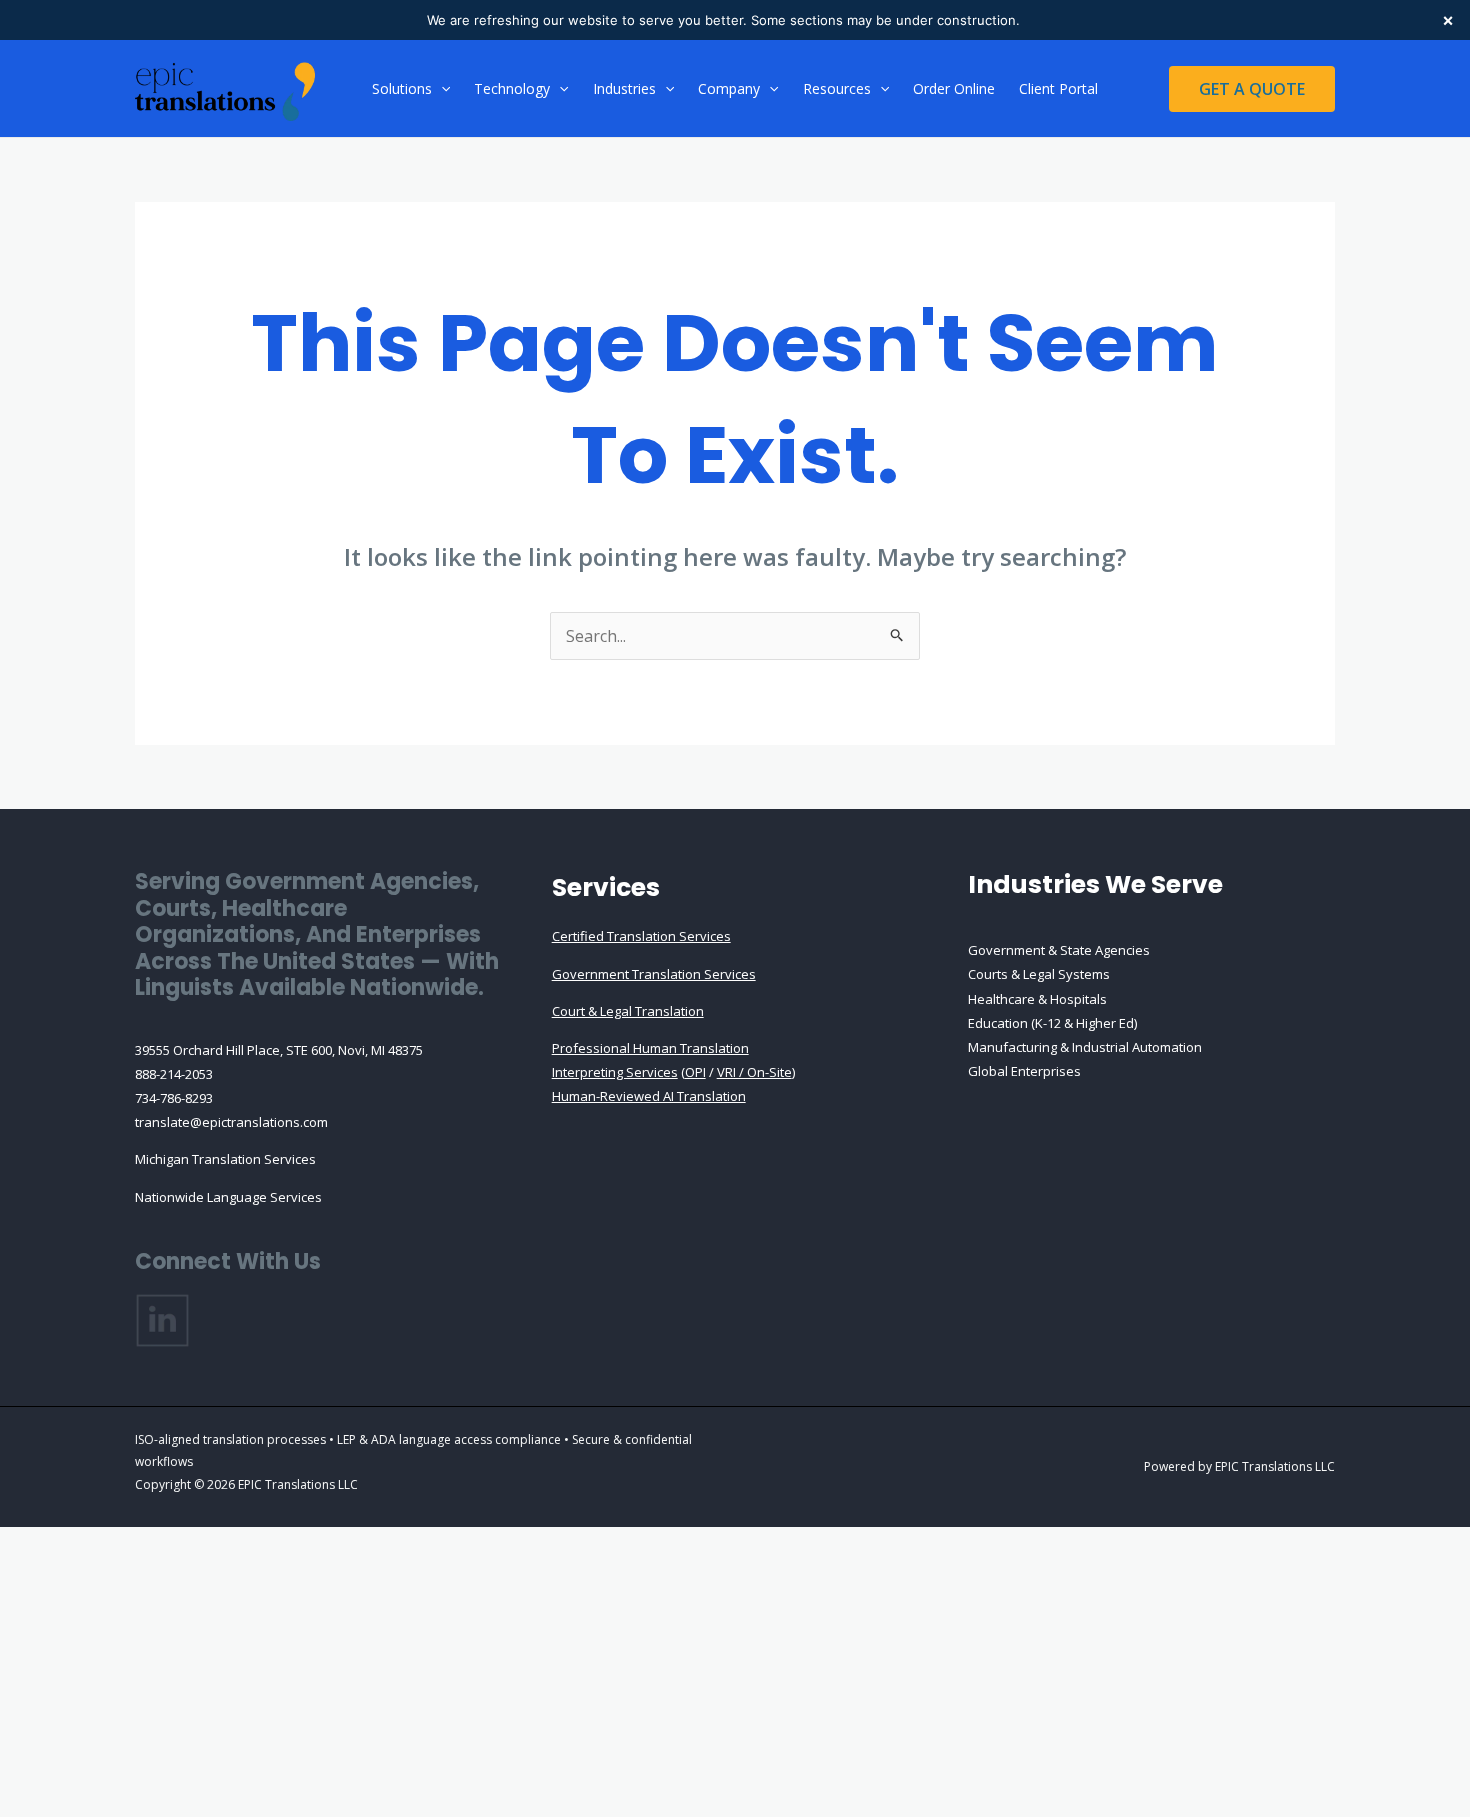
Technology (512, 88)
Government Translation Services (654, 974)
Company (729, 88)
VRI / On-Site (754, 1072)
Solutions (402, 88)
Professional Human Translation (650, 1048)
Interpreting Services (615, 1072)
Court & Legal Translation (628, 1011)
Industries (624, 88)
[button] (441, 89)
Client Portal (1058, 88)
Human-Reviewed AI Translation (649, 1096)
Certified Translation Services (641, 936)
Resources (837, 88)
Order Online (954, 88)
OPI (695, 1072)
